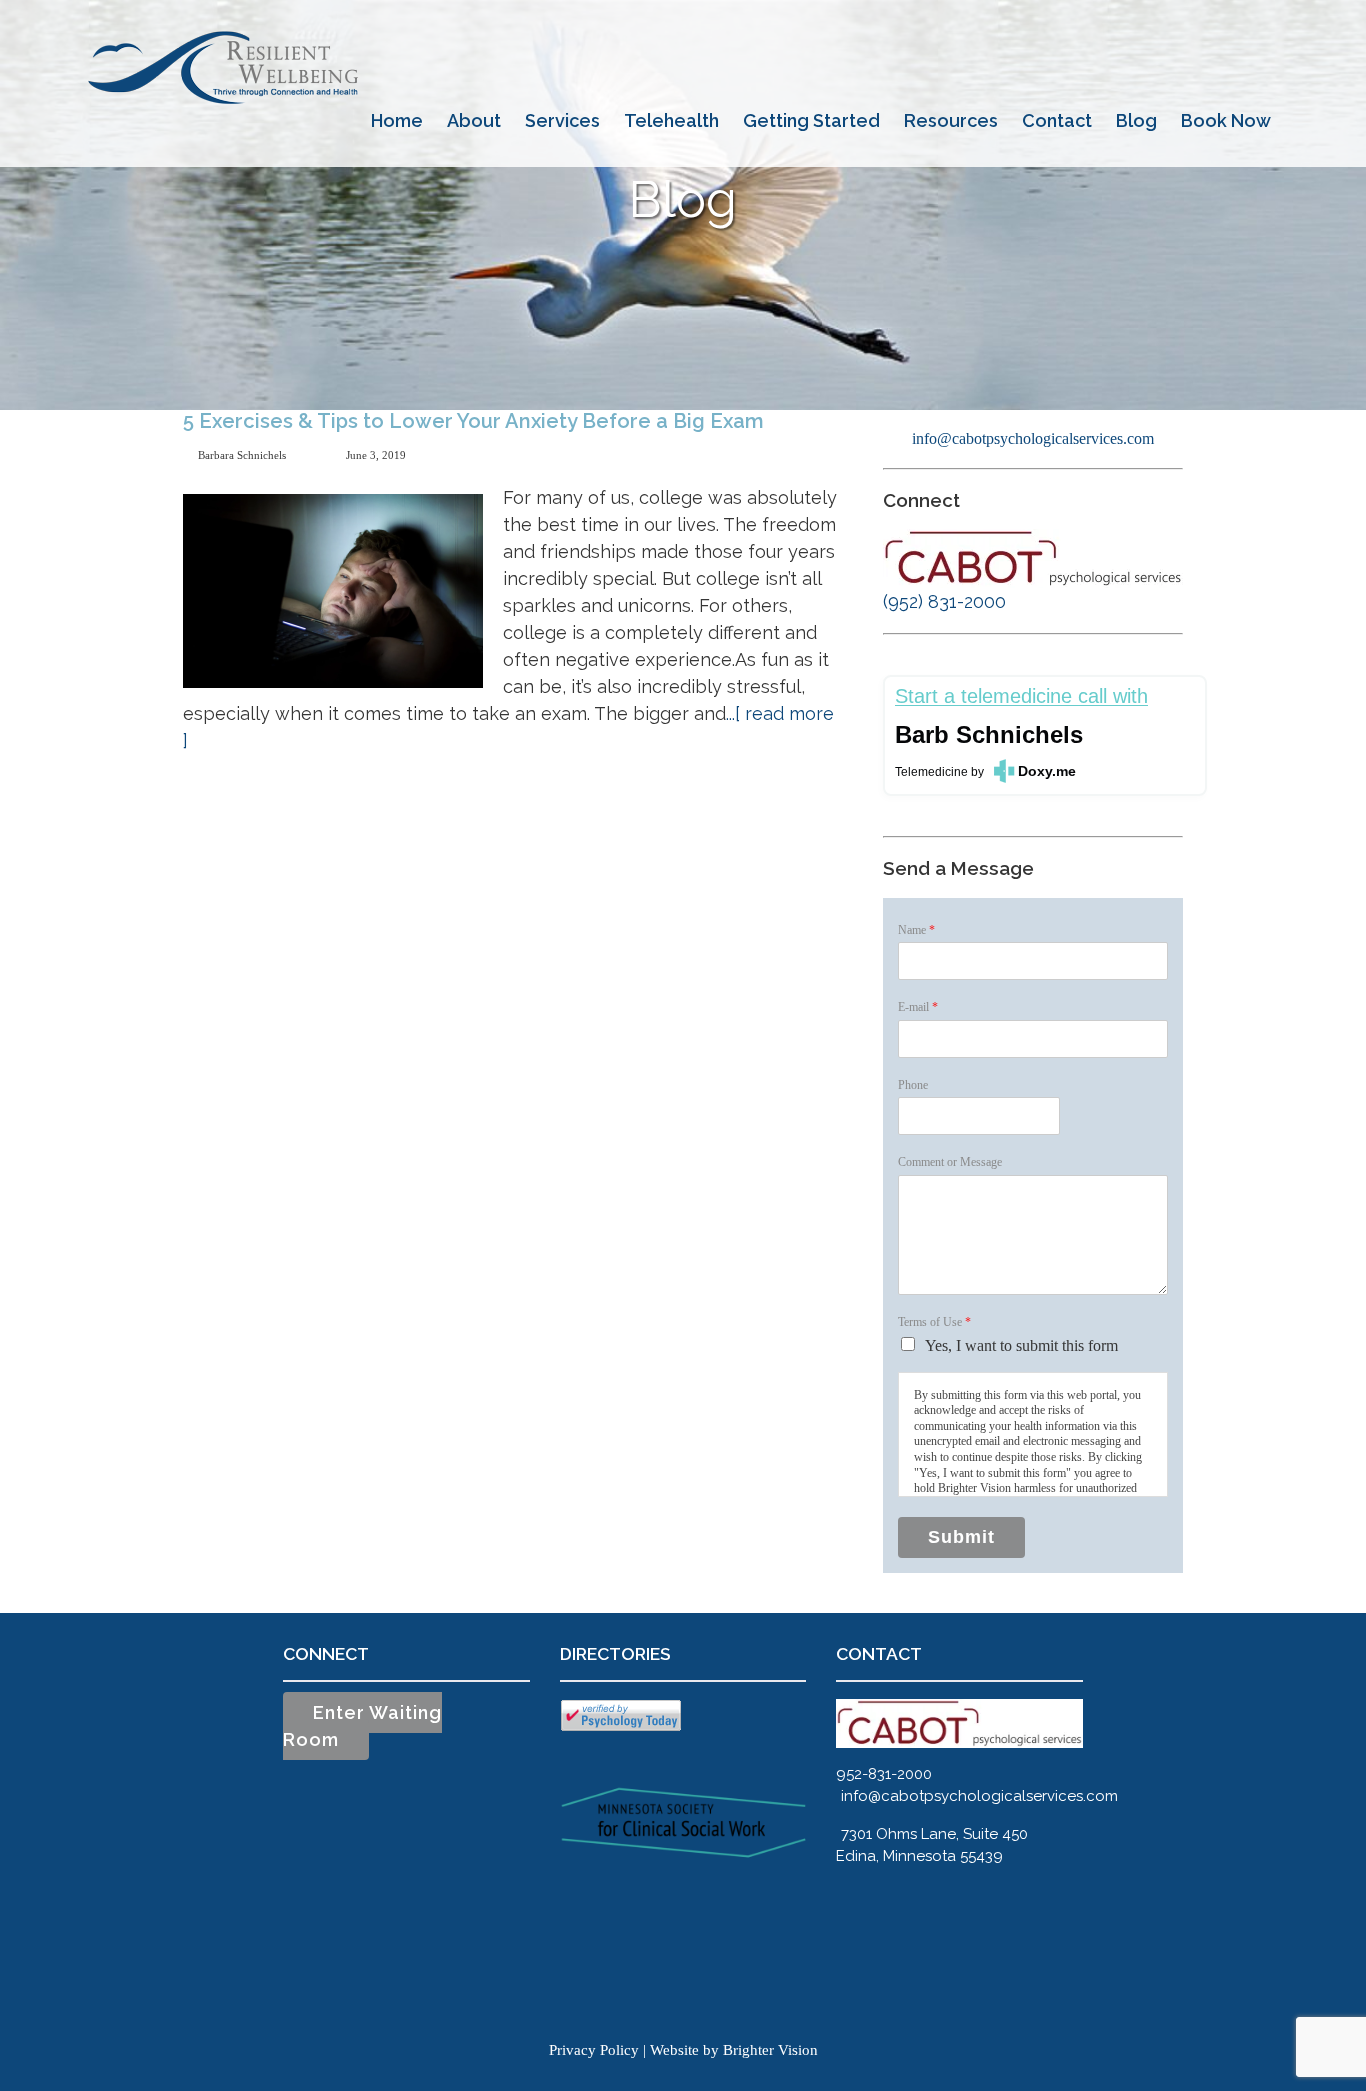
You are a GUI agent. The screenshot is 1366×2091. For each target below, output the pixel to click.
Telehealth (671, 120)
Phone (913, 1085)
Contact (1057, 120)
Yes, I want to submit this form (1021, 1345)
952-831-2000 (884, 1774)
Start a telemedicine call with (1021, 696)
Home (397, 120)
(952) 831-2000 (944, 601)
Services (562, 120)
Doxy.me (1047, 771)
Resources (951, 120)
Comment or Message (950, 1162)
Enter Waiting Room (362, 1726)
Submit (961, 1537)
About (474, 120)
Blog (1136, 120)
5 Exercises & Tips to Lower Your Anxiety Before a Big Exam (473, 421)
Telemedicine (931, 772)
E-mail (918, 1007)
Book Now (1226, 120)
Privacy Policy (594, 2050)
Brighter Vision (770, 2050)
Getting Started (811, 120)
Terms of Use (934, 1322)
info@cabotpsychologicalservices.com (1033, 438)
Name (916, 930)
